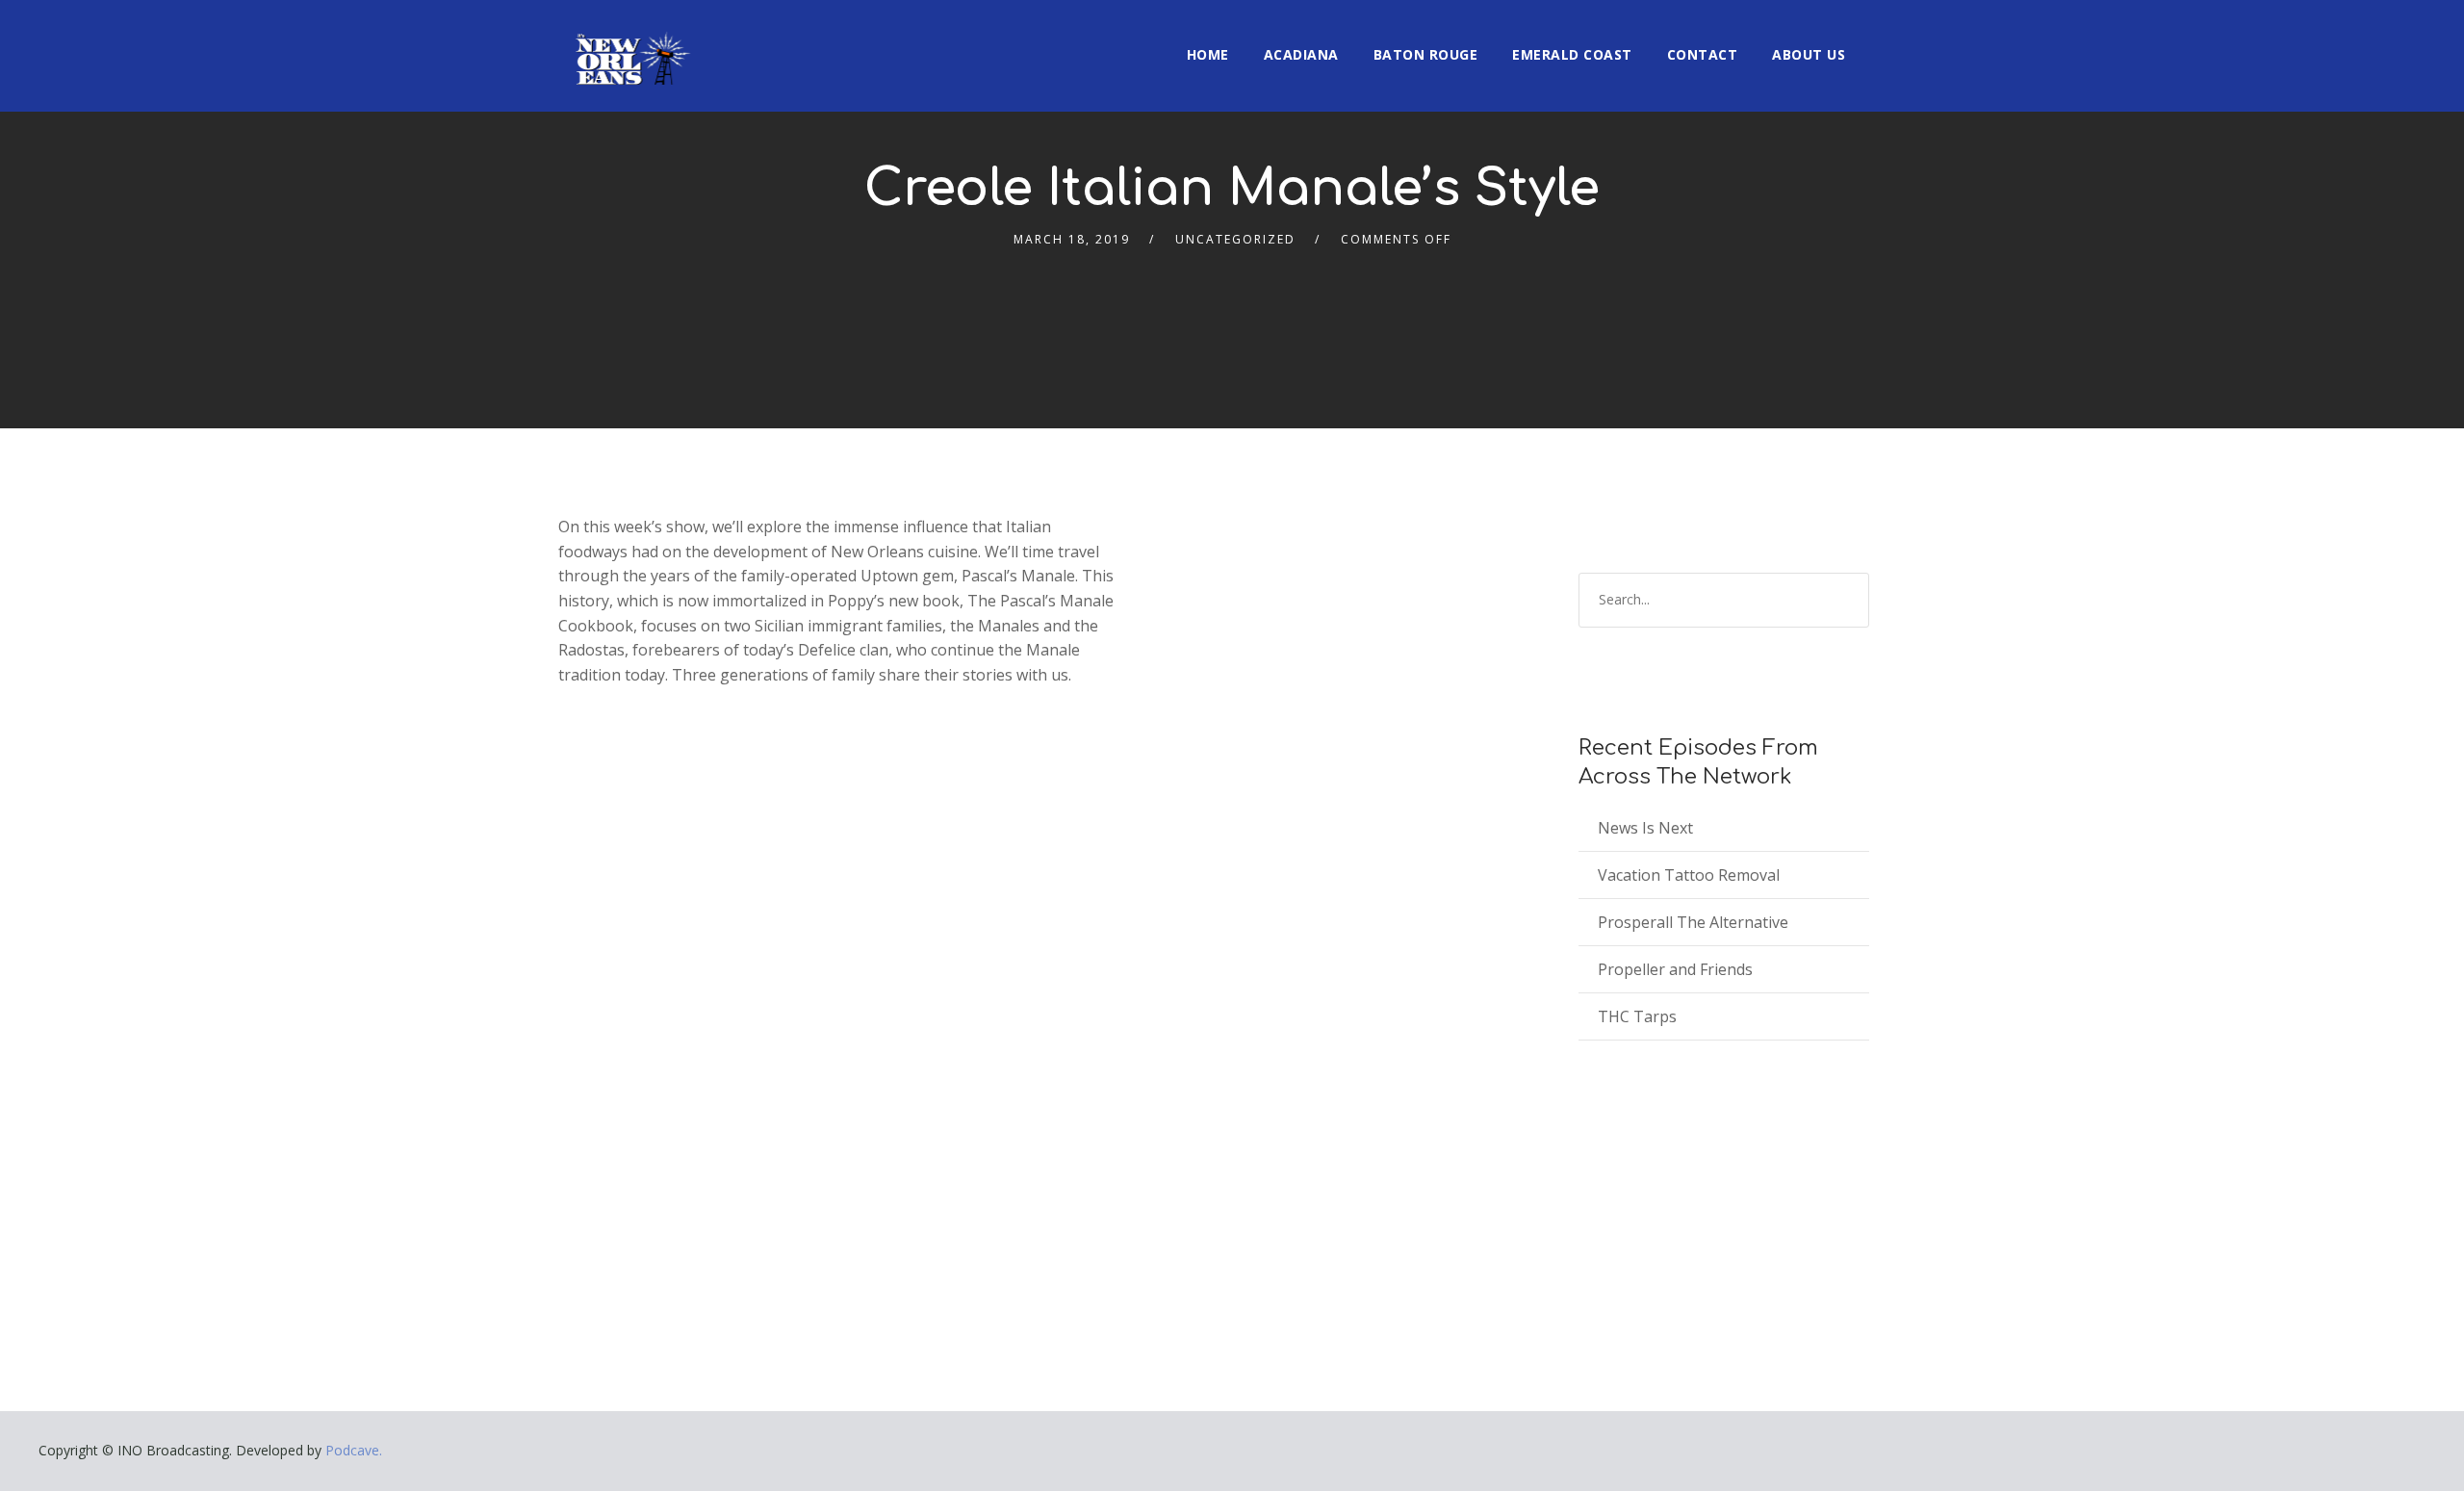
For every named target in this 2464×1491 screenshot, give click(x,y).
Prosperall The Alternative (1693, 922)
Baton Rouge (1426, 54)
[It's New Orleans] (630, 42)
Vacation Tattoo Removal (1689, 875)
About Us (1809, 54)
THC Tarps (1637, 1016)
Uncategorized (1235, 239)
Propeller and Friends (1675, 969)
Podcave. (354, 1450)
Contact (1703, 54)
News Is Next (1645, 828)
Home (1208, 54)
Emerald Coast (1572, 54)
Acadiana (1301, 54)
